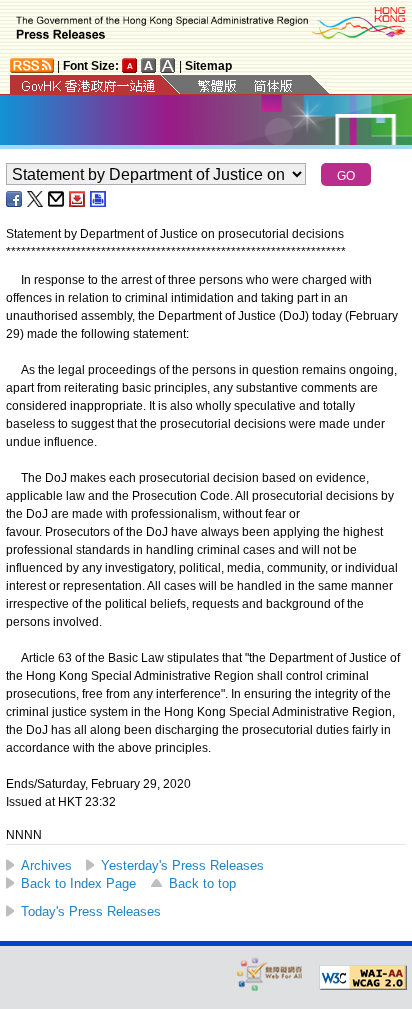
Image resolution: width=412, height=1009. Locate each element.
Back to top (202, 883)
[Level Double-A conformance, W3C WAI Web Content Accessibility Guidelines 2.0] (363, 978)
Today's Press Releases (91, 911)
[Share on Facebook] (15, 199)
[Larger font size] (149, 65)
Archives (46, 865)
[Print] (99, 199)
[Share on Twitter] (36, 199)
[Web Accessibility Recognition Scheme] (270, 973)
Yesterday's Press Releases (182, 865)
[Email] (57, 199)
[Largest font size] (168, 65)
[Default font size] (130, 65)
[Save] (78, 199)
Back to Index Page (78, 883)
